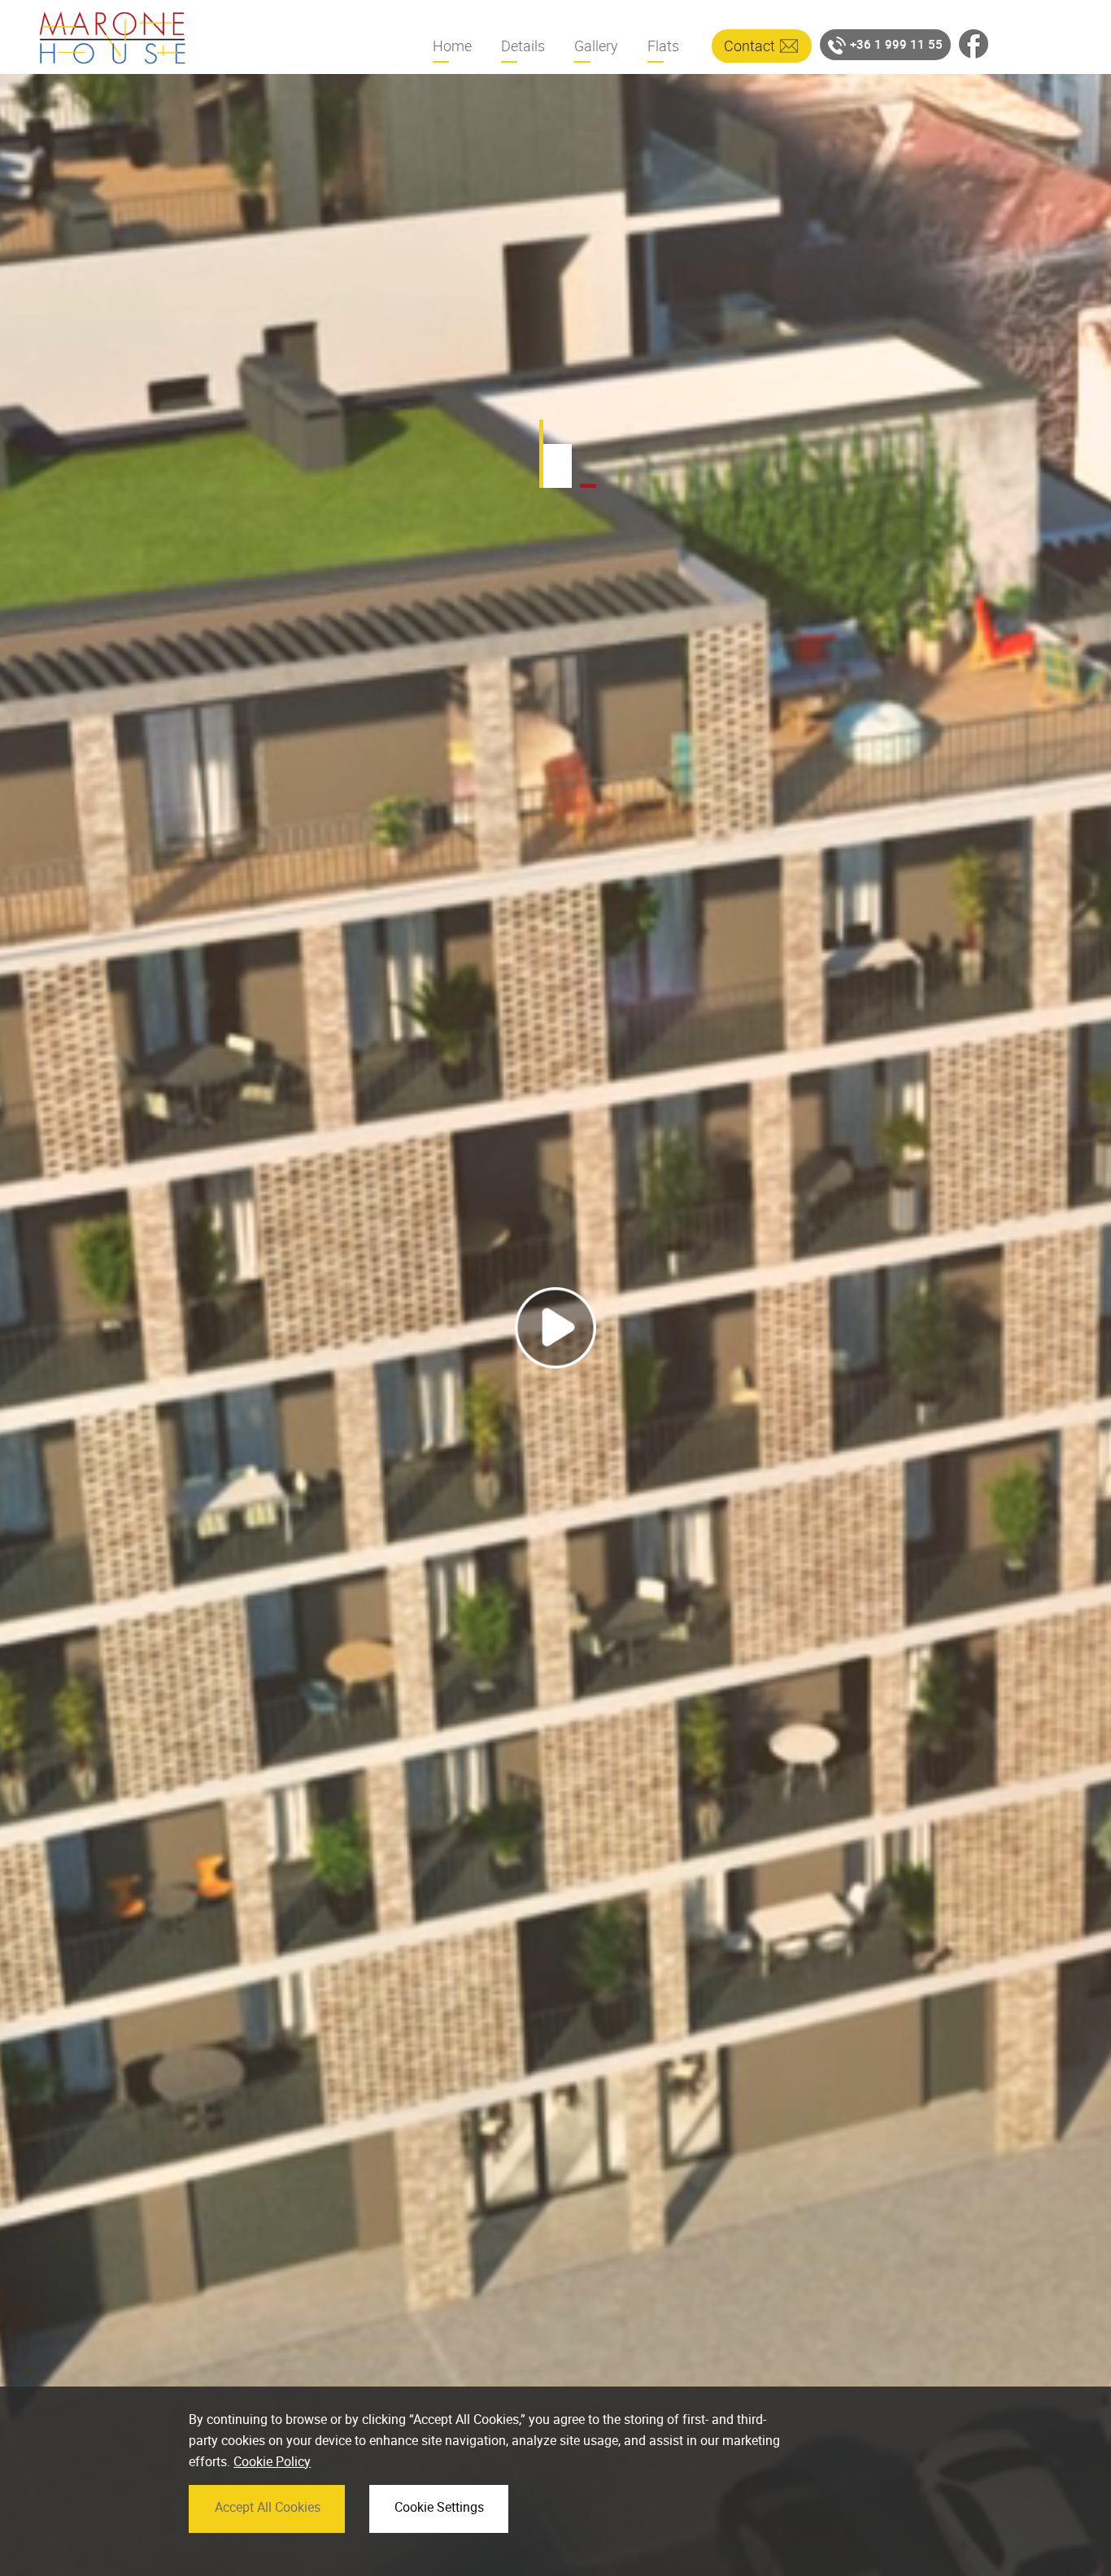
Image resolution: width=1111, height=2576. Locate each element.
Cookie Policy (272, 2461)
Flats (663, 46)
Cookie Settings (439, 2507)
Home (452, 46)
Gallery (596, 46)
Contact (749, 46)
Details (523, 46)
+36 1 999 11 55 (896, 44)
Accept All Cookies (268, 2507)
